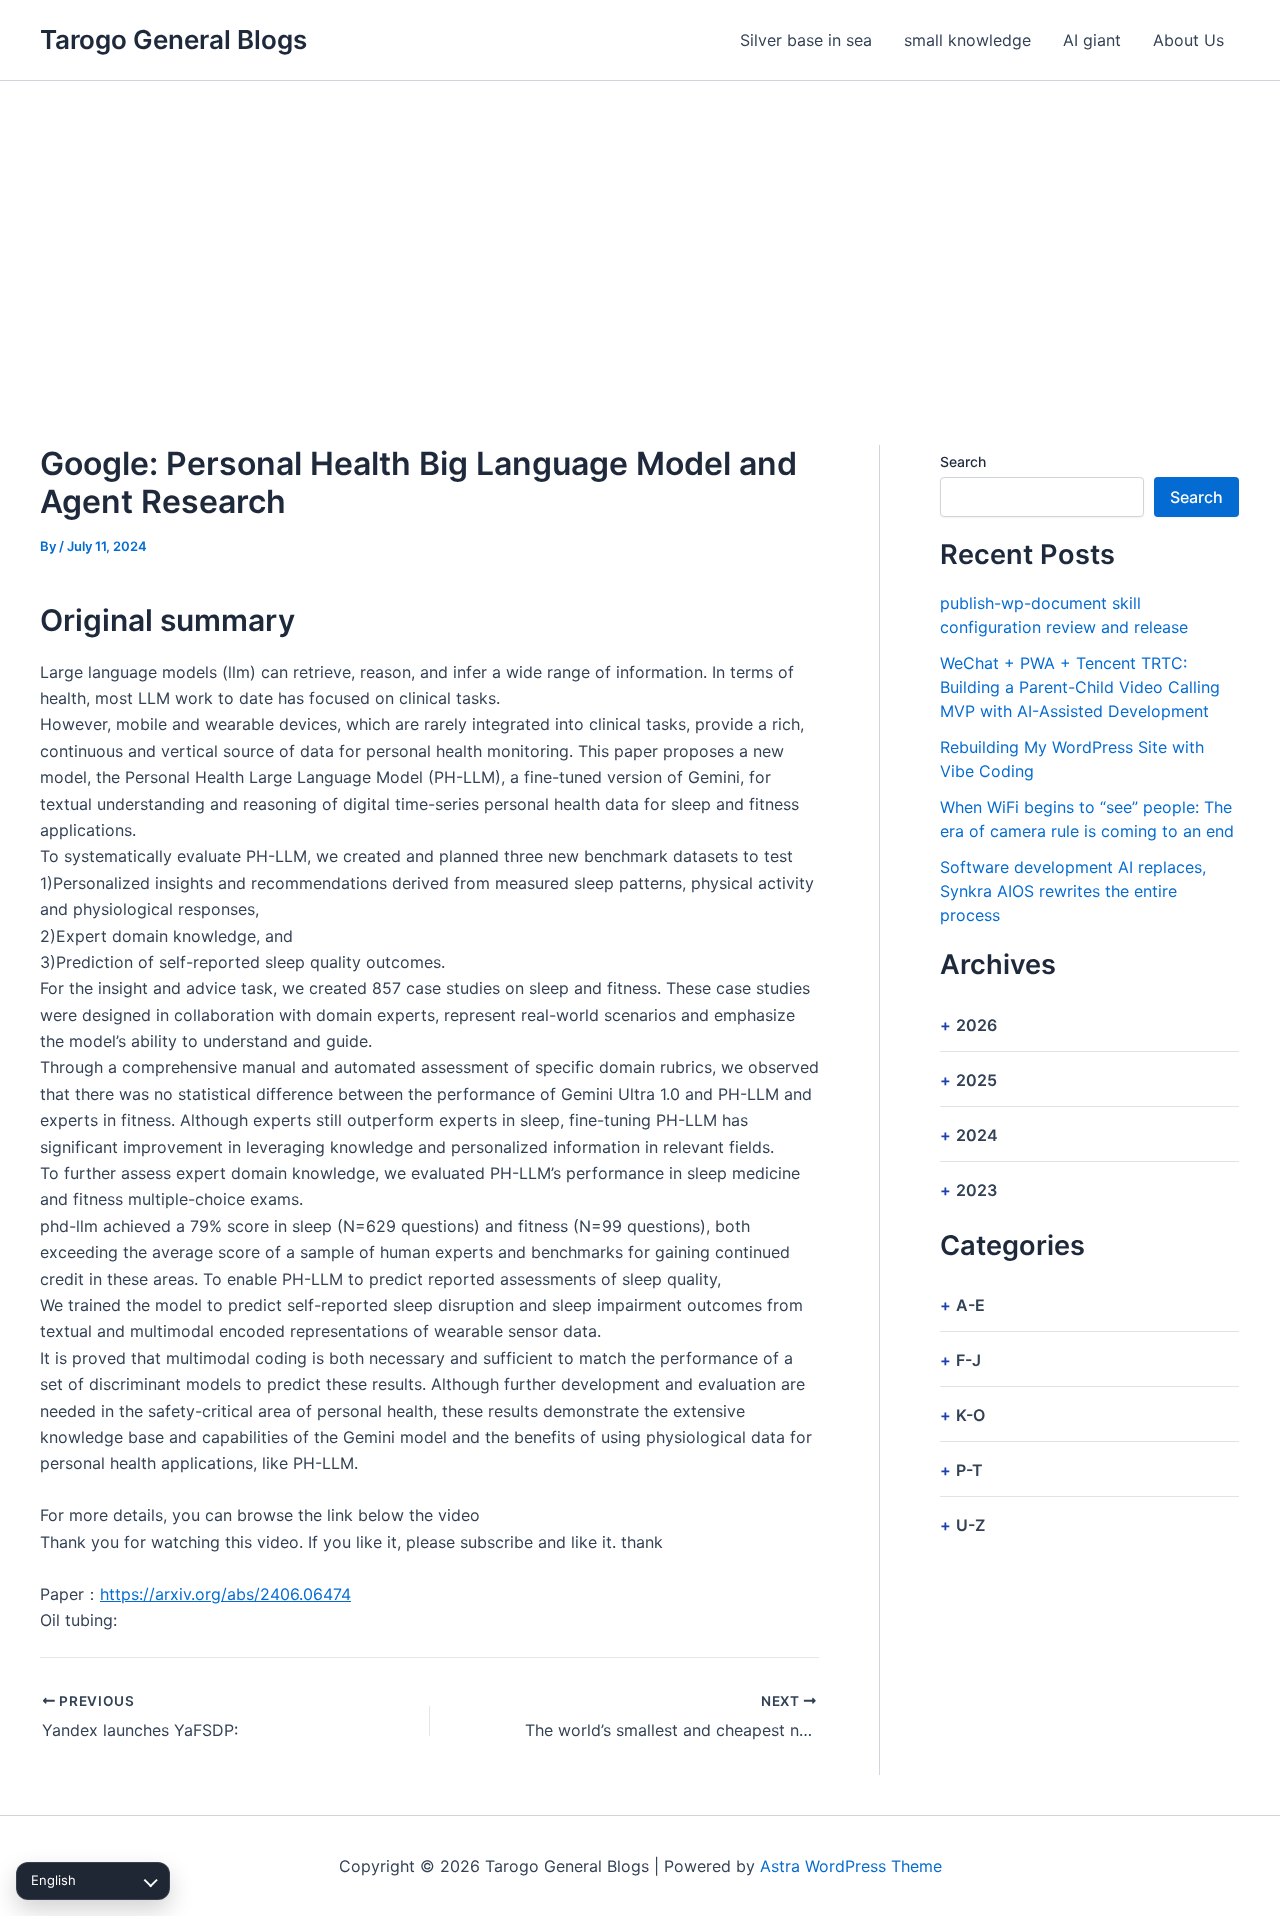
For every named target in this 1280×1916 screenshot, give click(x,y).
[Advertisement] (640, 231)
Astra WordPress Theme (851, 1866)
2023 (976, 1190)
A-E (970, 1305)
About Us (1188, 40)
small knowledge (967, 40)
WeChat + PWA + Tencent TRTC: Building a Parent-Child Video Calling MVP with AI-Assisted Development (1080, 687)
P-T (969, 1470)
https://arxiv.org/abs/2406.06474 (225, 1594)
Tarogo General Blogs (173, 39)
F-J (968, 1360)
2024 (977, 1135)
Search (963, 461)
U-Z (970, 1525)
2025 (976, 1080)
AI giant (1092, 40)
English (53, 1880)
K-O (970, 1415)
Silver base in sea (806, 40)
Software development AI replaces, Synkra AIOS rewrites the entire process (1073, 891)
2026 (976, 1025)
